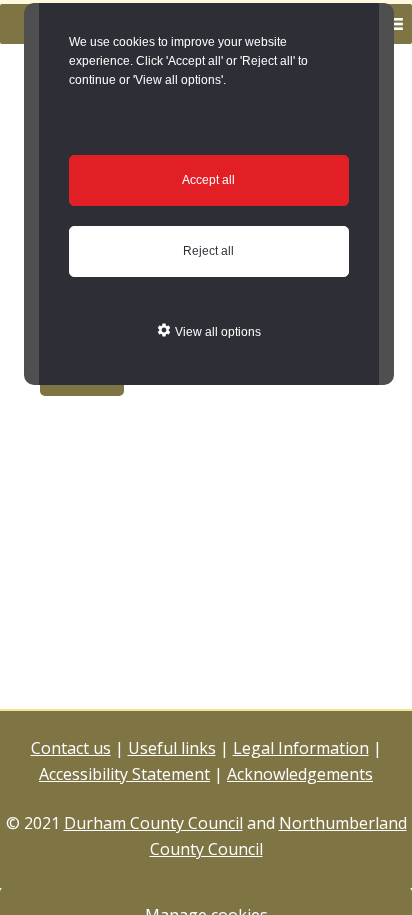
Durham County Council (153, 823)
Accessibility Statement (124, 774)
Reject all (208, 251)
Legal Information (301, 748)
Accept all (208, 180)
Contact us (71, 748)
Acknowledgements (300, 774)
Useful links (172, 748)
